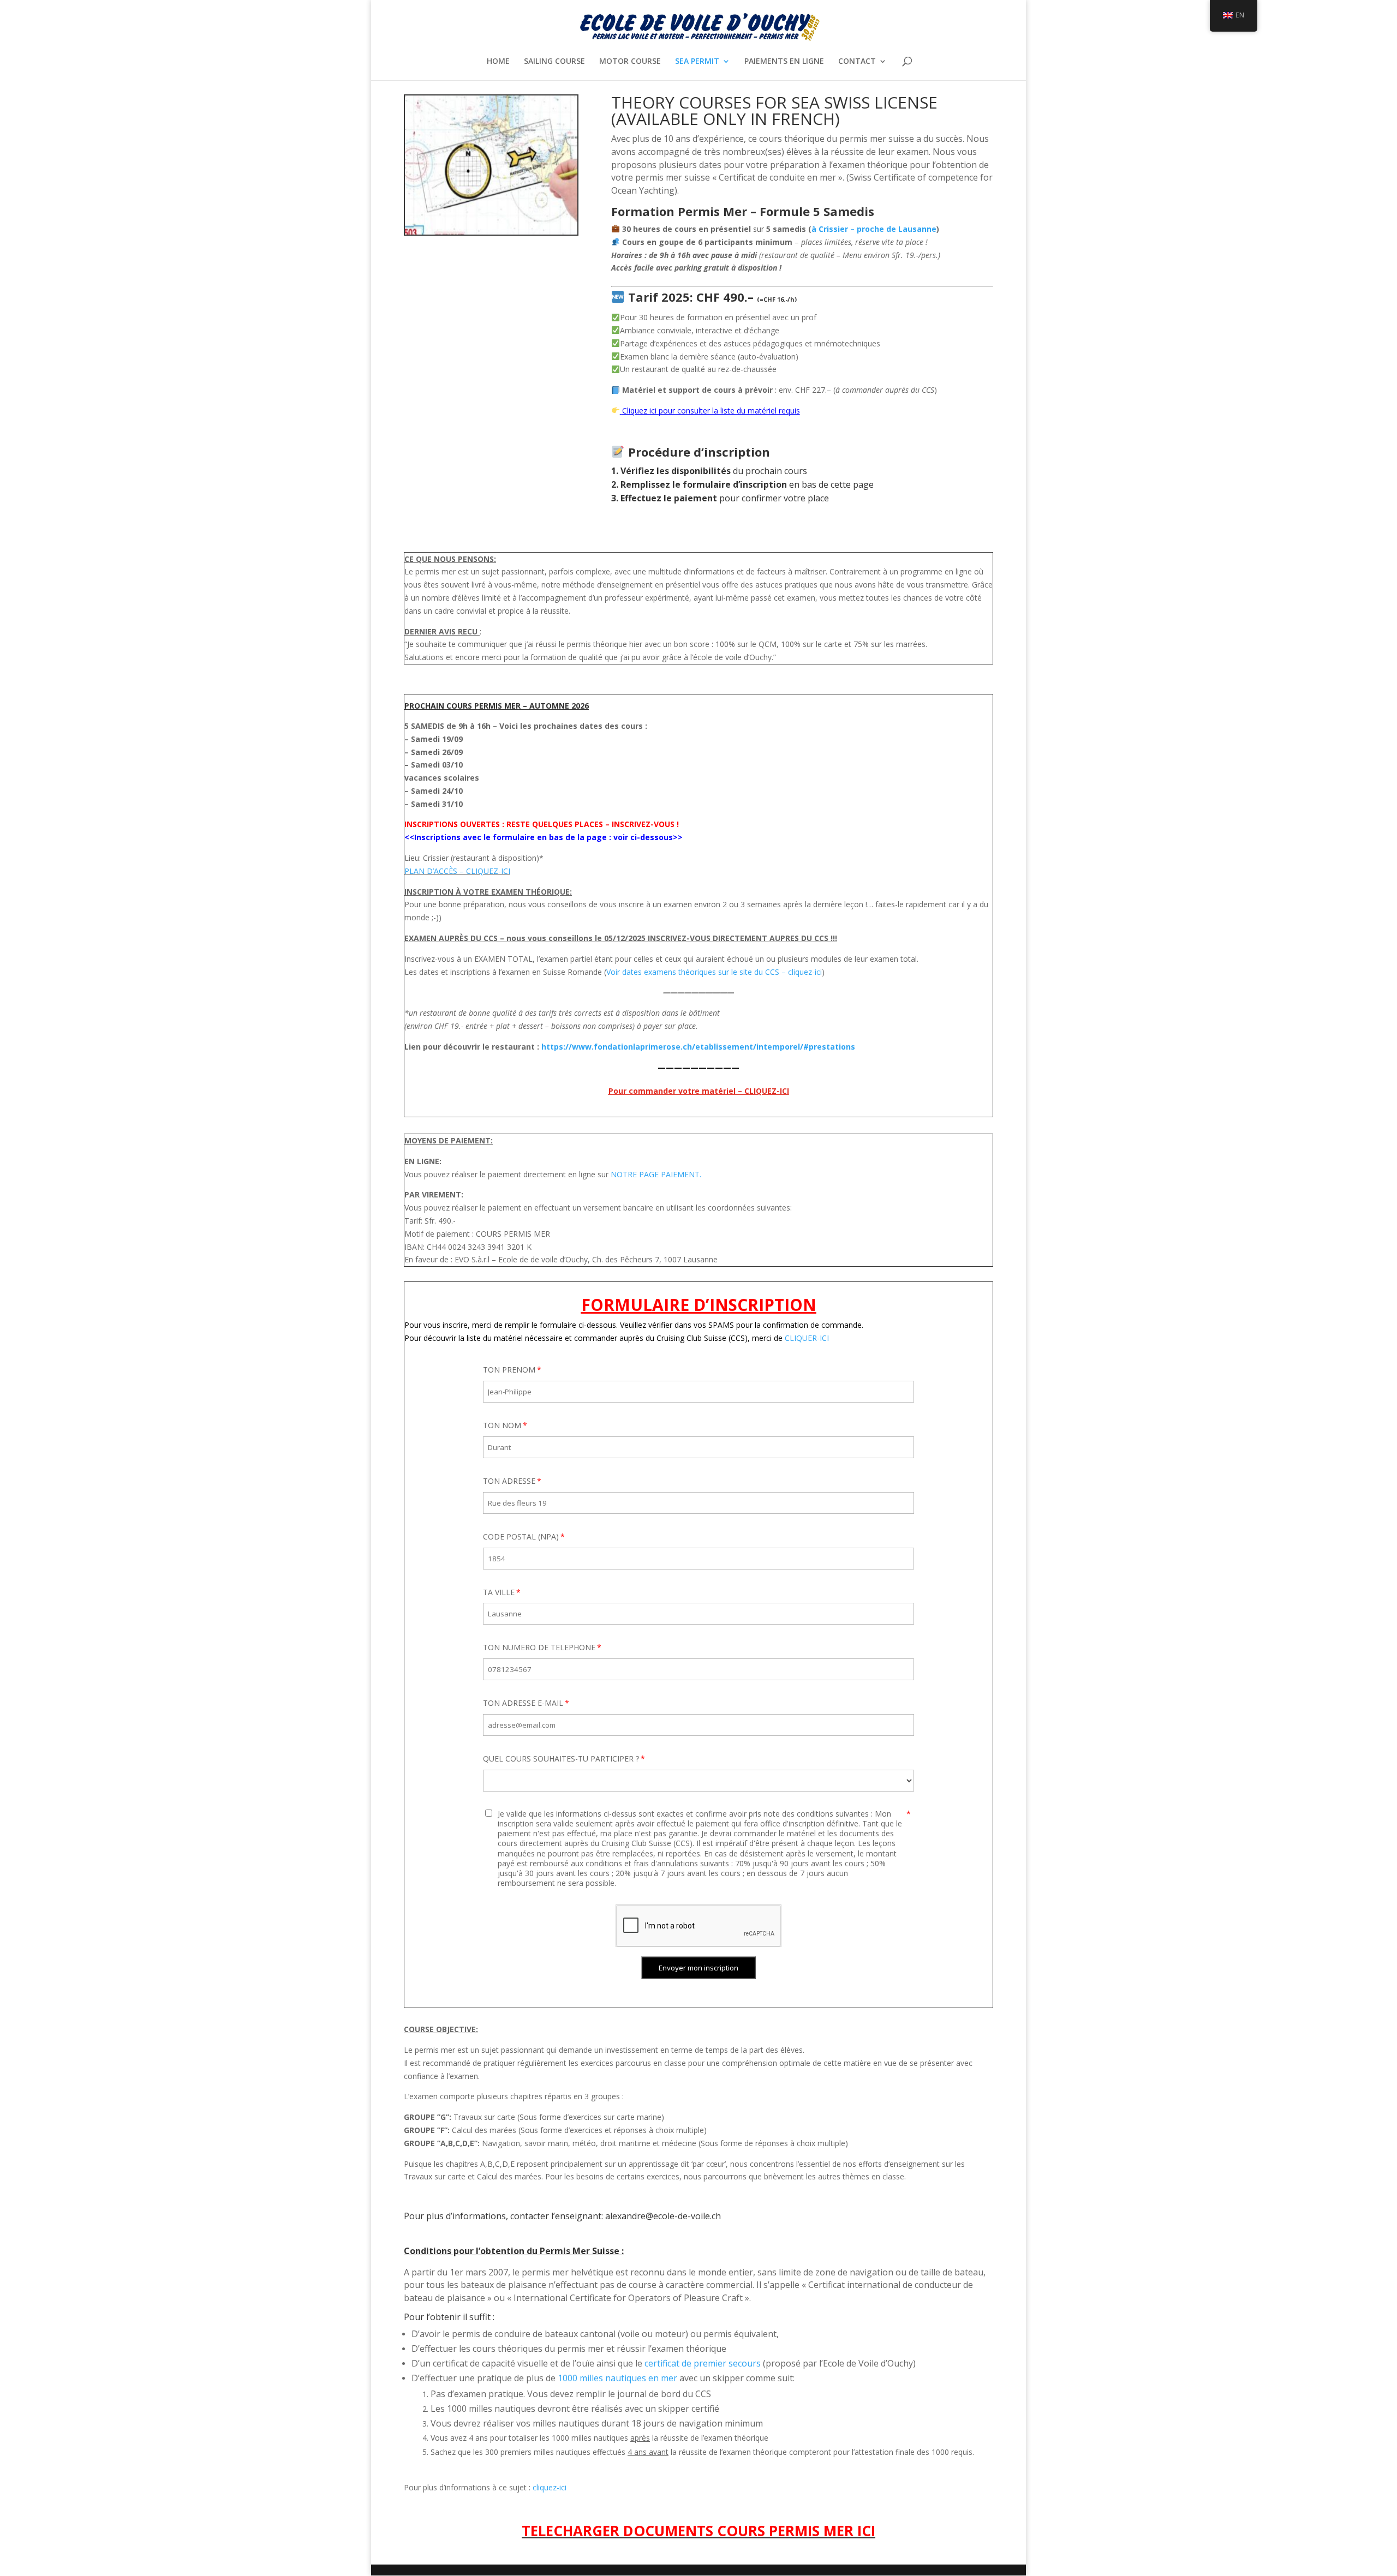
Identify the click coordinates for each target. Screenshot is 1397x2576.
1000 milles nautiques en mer (617, 2378)
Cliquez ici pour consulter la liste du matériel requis (711, 411)
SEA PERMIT (697, 62)
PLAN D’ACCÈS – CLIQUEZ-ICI (457, 871)
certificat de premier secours (703, 2363)
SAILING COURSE (554, 62)
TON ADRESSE (509, 1481)
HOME (498, 62)
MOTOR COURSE (630, 62)
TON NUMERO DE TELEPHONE (539, 1647)
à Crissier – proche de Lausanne (874, 229)
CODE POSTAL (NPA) (521, 1536)
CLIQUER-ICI (807, 1338)
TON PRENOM (509, 1370)
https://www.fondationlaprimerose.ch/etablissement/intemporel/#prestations (698, 1047)
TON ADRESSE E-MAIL (523, 1703)
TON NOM (502, 1425)
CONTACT (857, 62)
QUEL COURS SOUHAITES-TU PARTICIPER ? (561, 1759)
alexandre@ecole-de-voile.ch (663, 2216)
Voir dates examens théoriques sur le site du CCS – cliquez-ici (714, 972)
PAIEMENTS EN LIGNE (784, 62)
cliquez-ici (550, 2487)
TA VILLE (499, 1592)
